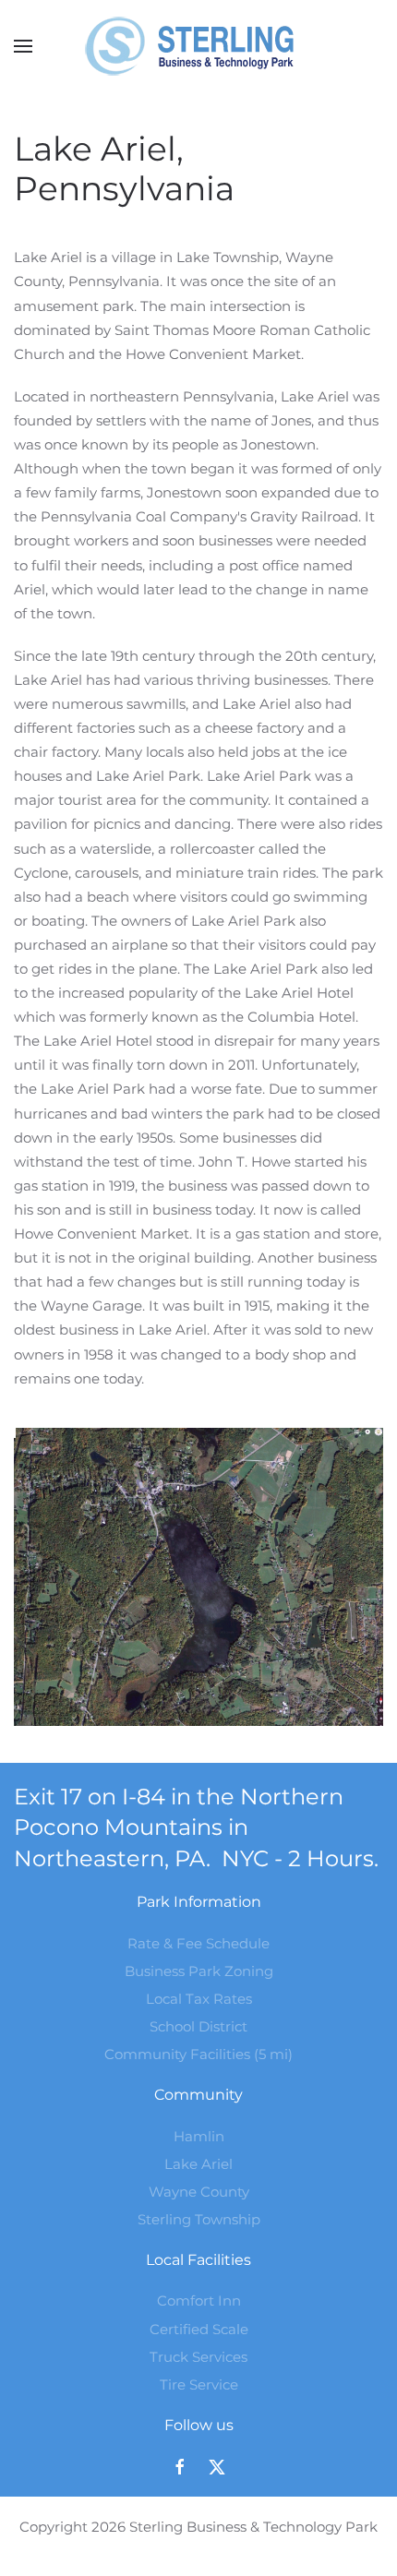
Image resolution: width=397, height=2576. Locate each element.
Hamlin (199, 2136)
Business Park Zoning (199, 1971)
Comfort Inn (199, 2300)
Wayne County (199, 2192)
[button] (23, 46)
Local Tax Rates (199, 1999)
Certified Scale (199, 2329)
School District (198, 2026)
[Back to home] (198, 46)
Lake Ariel (198, 2164)
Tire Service (199, 2384)
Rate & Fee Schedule (198, 1943)
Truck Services (198, 2357)
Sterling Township (199, 2219)
